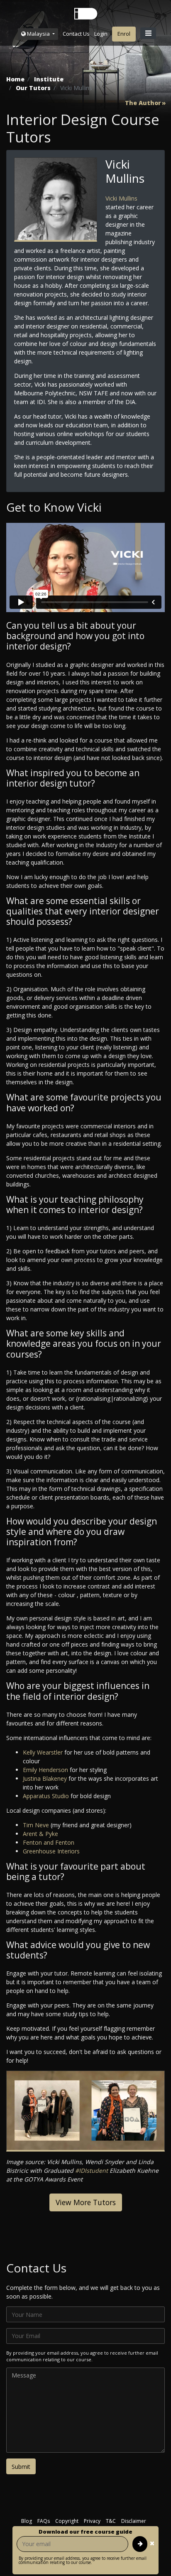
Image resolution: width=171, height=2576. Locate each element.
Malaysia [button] (38, 34)
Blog (27, 2521)
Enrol (124, 34)
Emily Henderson (46, 1770)
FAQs (44, 2521)
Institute (49, 79)
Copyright (67, 2521)
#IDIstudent (92, 2170)
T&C (111, 2521)
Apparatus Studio (47, 1796)
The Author (143, 103)
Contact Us (76, 34)
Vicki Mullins (121, 198)
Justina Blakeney (46, 1778)
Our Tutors (33, 88)
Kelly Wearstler (44, 1752)
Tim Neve (37, 1825)
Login (101, 34)
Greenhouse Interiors (51, 1851)
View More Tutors (86, 2202)
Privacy (92, 2521)
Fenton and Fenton (49, 1842)
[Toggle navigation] (148, 33)
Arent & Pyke (40, 1834)
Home (15, 79)
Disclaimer (134, 2521)
